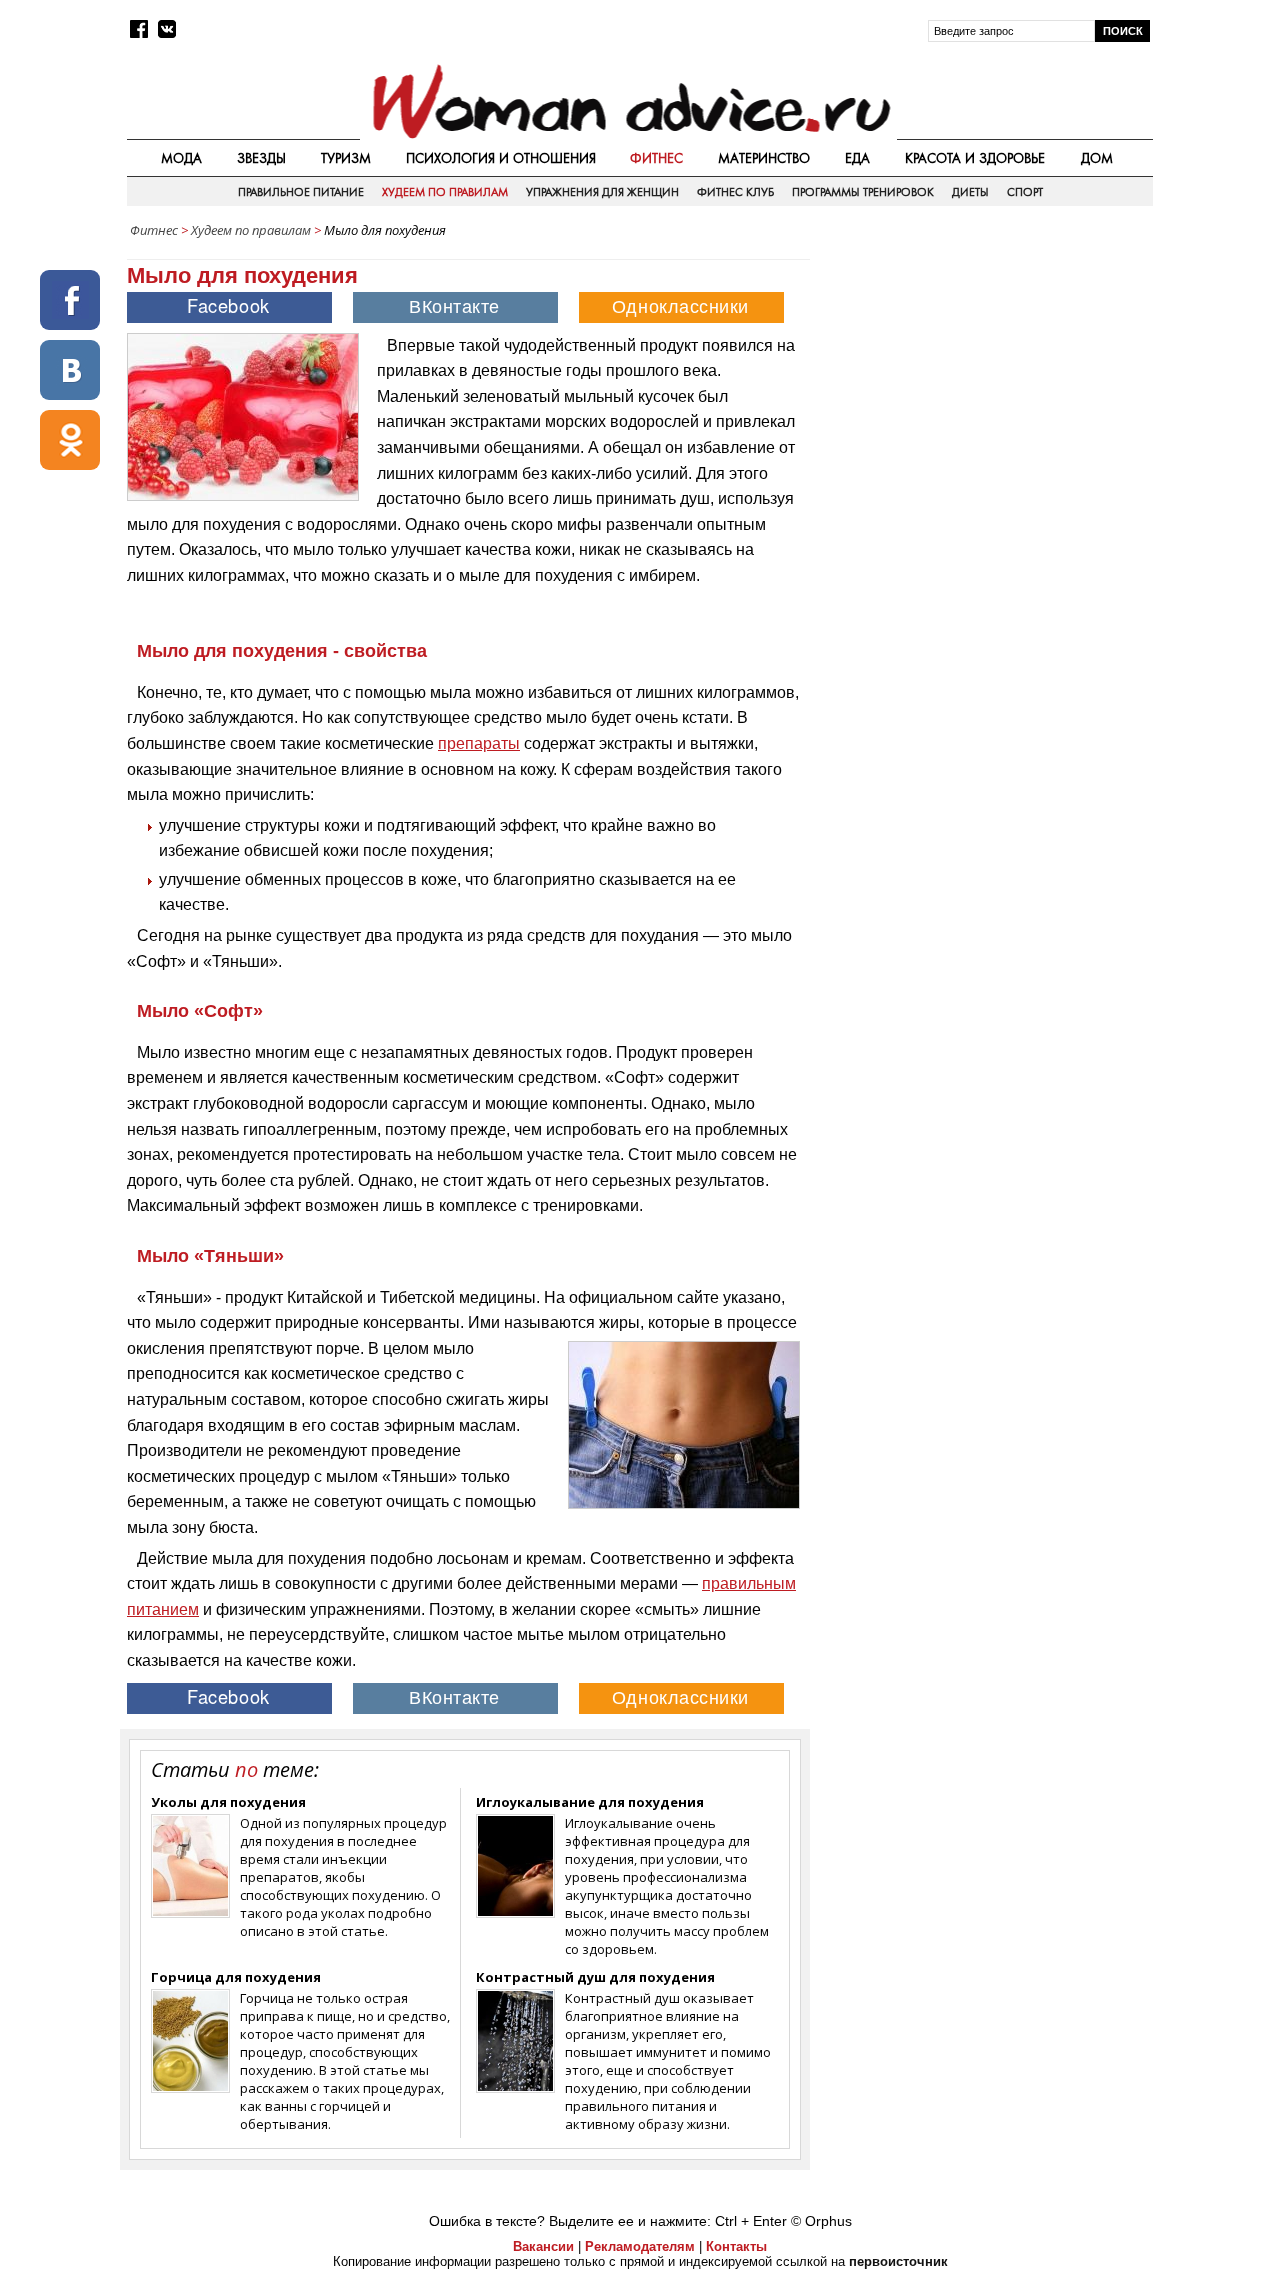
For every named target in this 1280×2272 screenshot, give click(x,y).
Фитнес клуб (735, 192)
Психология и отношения (501, 158)
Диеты (970, 192)
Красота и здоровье (975, 158)
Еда (857, 158)
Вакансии (543, 2246)
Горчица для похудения (236, 1977)
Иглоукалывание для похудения (590, 1802)
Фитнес (656, 158)
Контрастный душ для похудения (595, 1977)
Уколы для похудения (228, 1802)
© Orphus (821, 2221)
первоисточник (898, 2261)
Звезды (261, 158)
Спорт (1025, 192)
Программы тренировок (863, 192)
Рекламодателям (640, 2246)
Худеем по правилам (445, 192)
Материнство (764, 158)
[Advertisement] (983, 389)
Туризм (346, 158)
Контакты (736, 2246)
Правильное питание (301, 192)
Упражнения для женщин (602, 192)
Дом (1097, 158)
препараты (479, 743)
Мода (181, 158)
